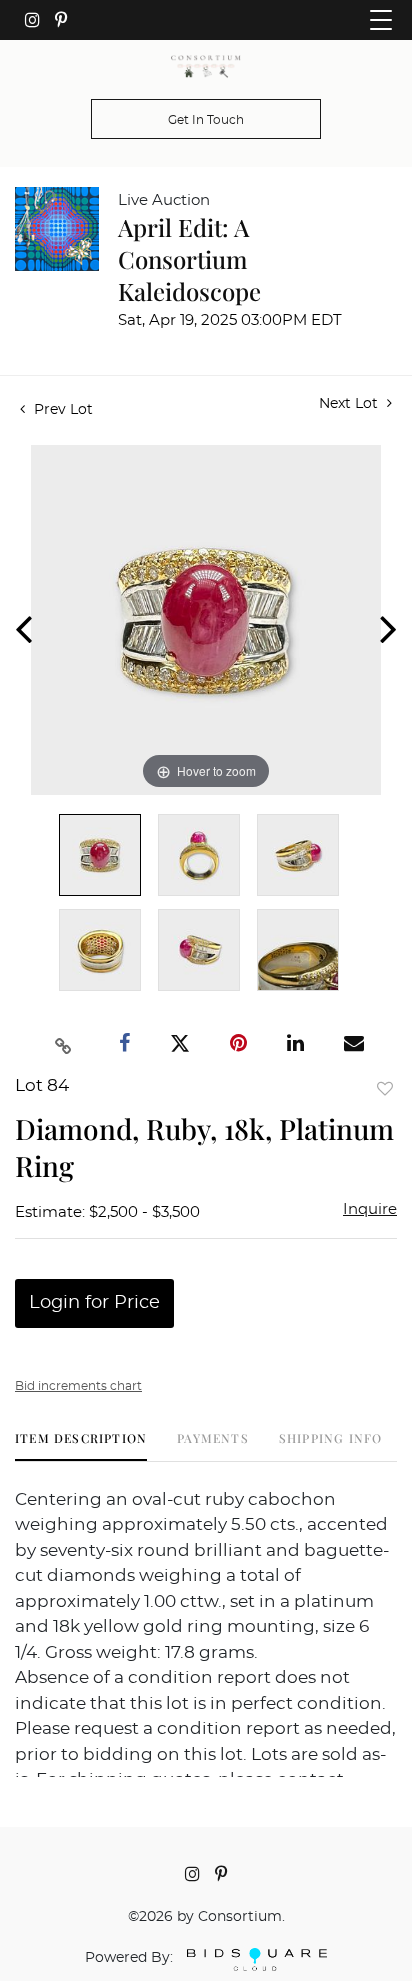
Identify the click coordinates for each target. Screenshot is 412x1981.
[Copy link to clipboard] (64, 1044)
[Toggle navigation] (381, 20)
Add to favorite (385, 1088)
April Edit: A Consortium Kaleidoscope (189, 259)
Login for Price (94, 1303)
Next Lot (350, 404)
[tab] (81, 1445)
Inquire (370, 1209)
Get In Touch (206, 120)
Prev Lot (61, 410)
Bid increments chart (78, 1386)
